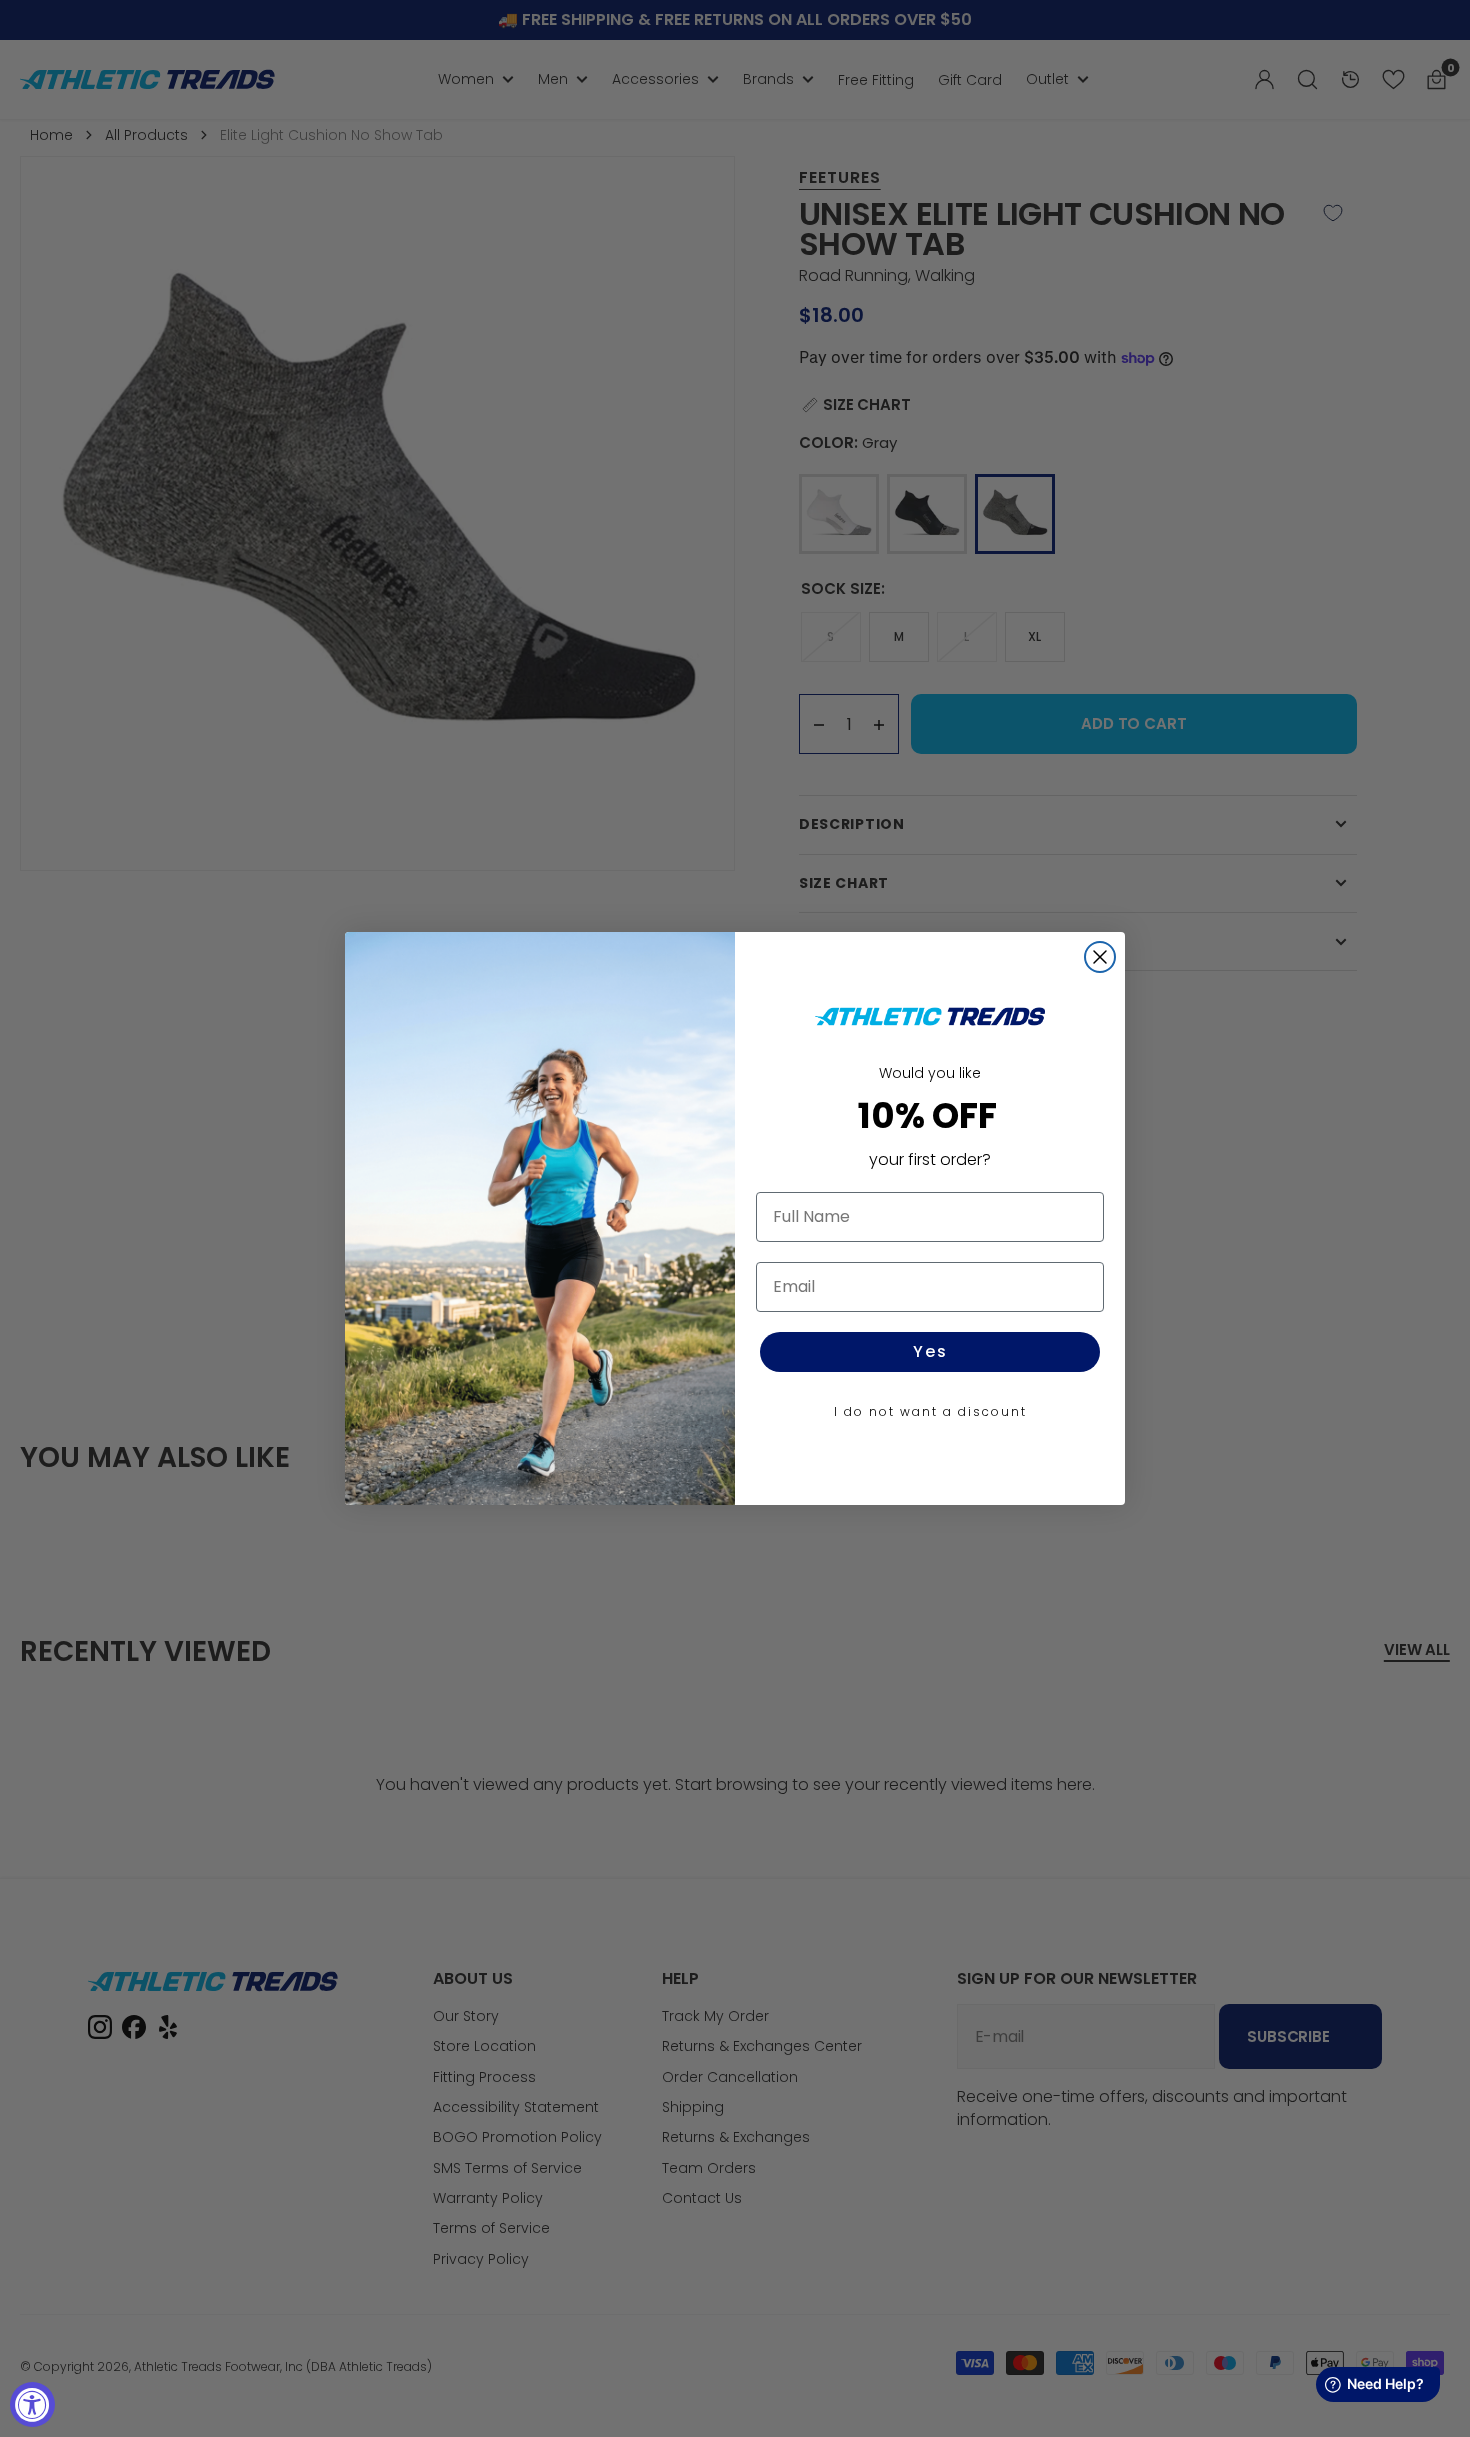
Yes (930, 1351)
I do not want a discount (930, 1411)
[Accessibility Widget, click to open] (32, 2404)
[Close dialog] (1100, 957)
